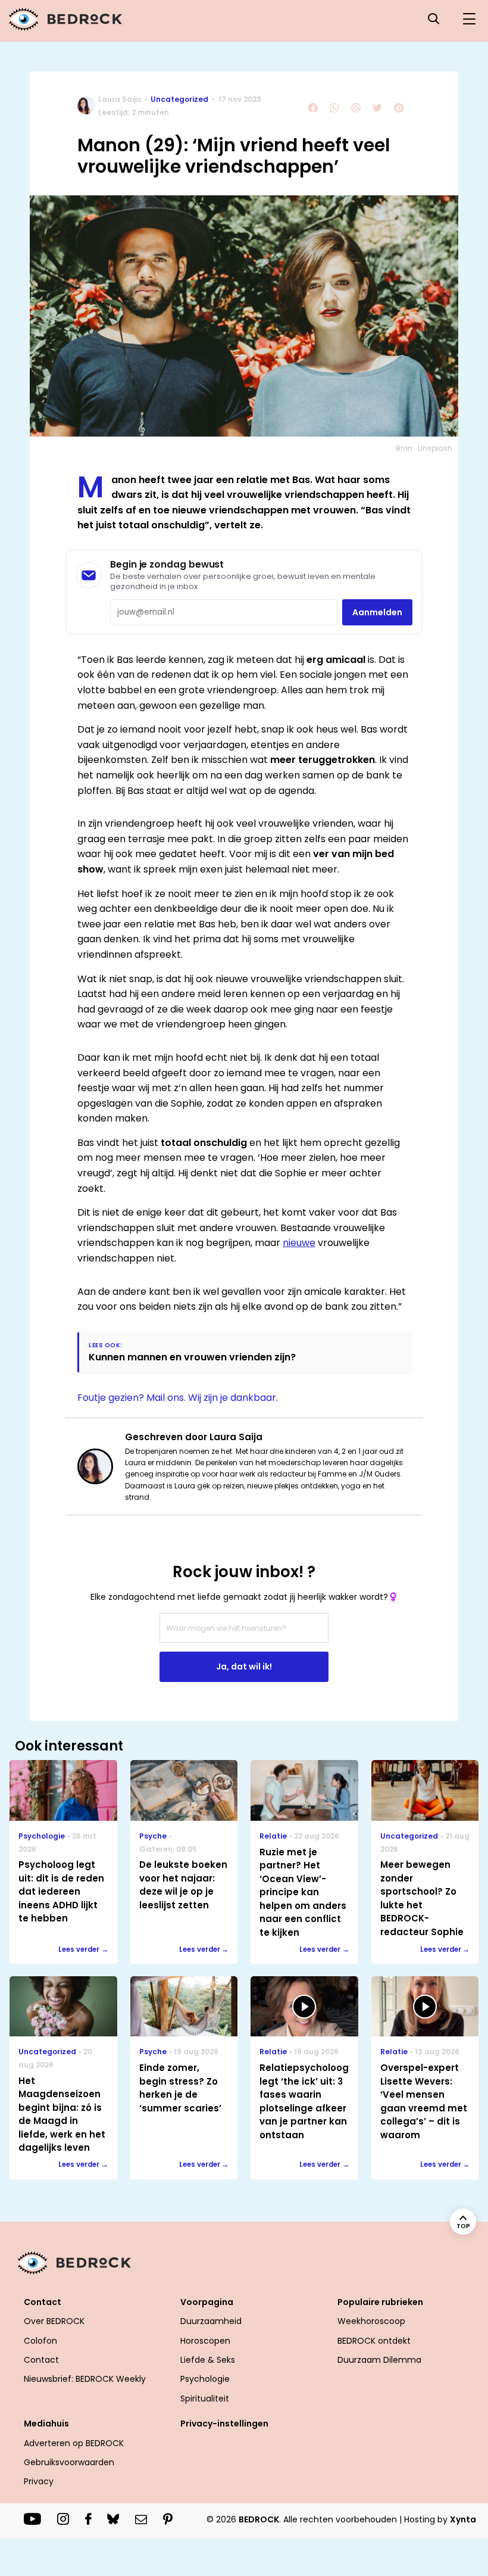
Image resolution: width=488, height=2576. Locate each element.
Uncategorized (179, 99)
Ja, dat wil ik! (244, 1667)
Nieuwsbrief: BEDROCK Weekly (85, 2379)
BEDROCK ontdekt (374, 2341)
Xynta (463, 2519)
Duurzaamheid (211, 2321)
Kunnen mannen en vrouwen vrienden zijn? (192, 1357)
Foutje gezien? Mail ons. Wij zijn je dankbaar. (178, 1398)
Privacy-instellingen (224, 2424)
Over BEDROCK (54, 2321)
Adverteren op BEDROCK (74, 2443)
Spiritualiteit (205, 2399)
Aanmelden (377, 612)
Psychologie (205, 2379)
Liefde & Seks (208, 2360)
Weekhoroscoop (371, 2321)
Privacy (39, 2481)
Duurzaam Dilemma (379, 2360)
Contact (41, 2360)
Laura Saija (120, 99)
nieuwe (299, 1243)
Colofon (40, 2341)
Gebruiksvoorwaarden (69, 2462)
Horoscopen (205, 2341)
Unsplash (435, 448)
